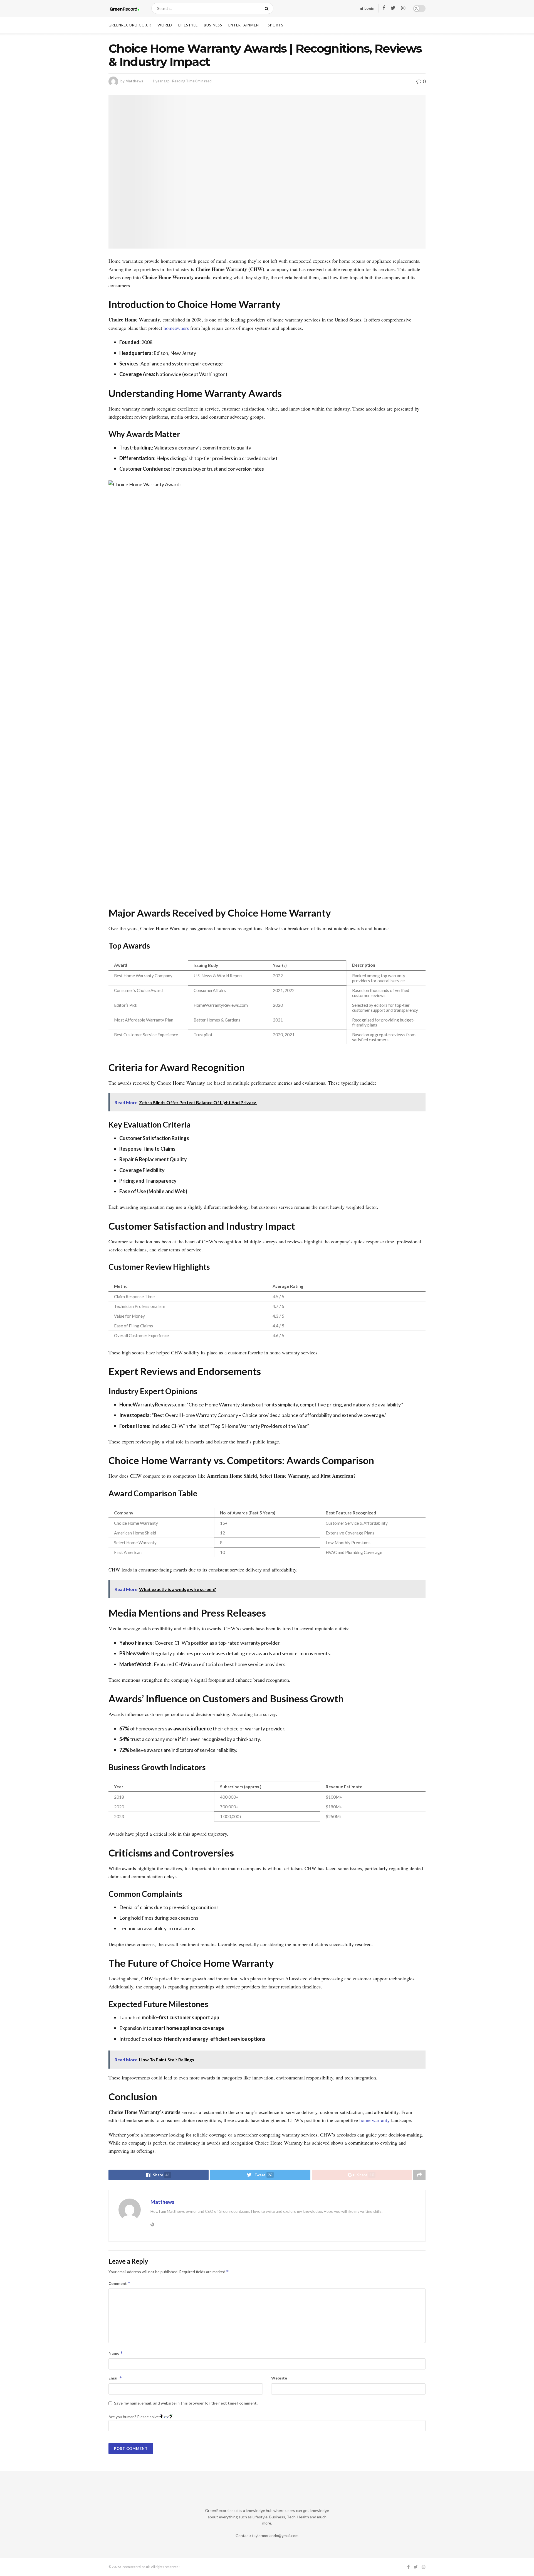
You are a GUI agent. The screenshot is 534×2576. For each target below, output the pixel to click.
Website (279, 2378)
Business (213, 25)
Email (115, 2378)
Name (116, 2353)
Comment (119, 2283)
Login (369, 8)
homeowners (176, 328)
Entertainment (245, 25)
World (165, 25)
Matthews (134, 81)
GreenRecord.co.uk (130, 25)
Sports (276, 25)
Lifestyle (188, 25)
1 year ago (161, 81)
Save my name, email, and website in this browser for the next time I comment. (186, 2403)
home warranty (374, 2120)
